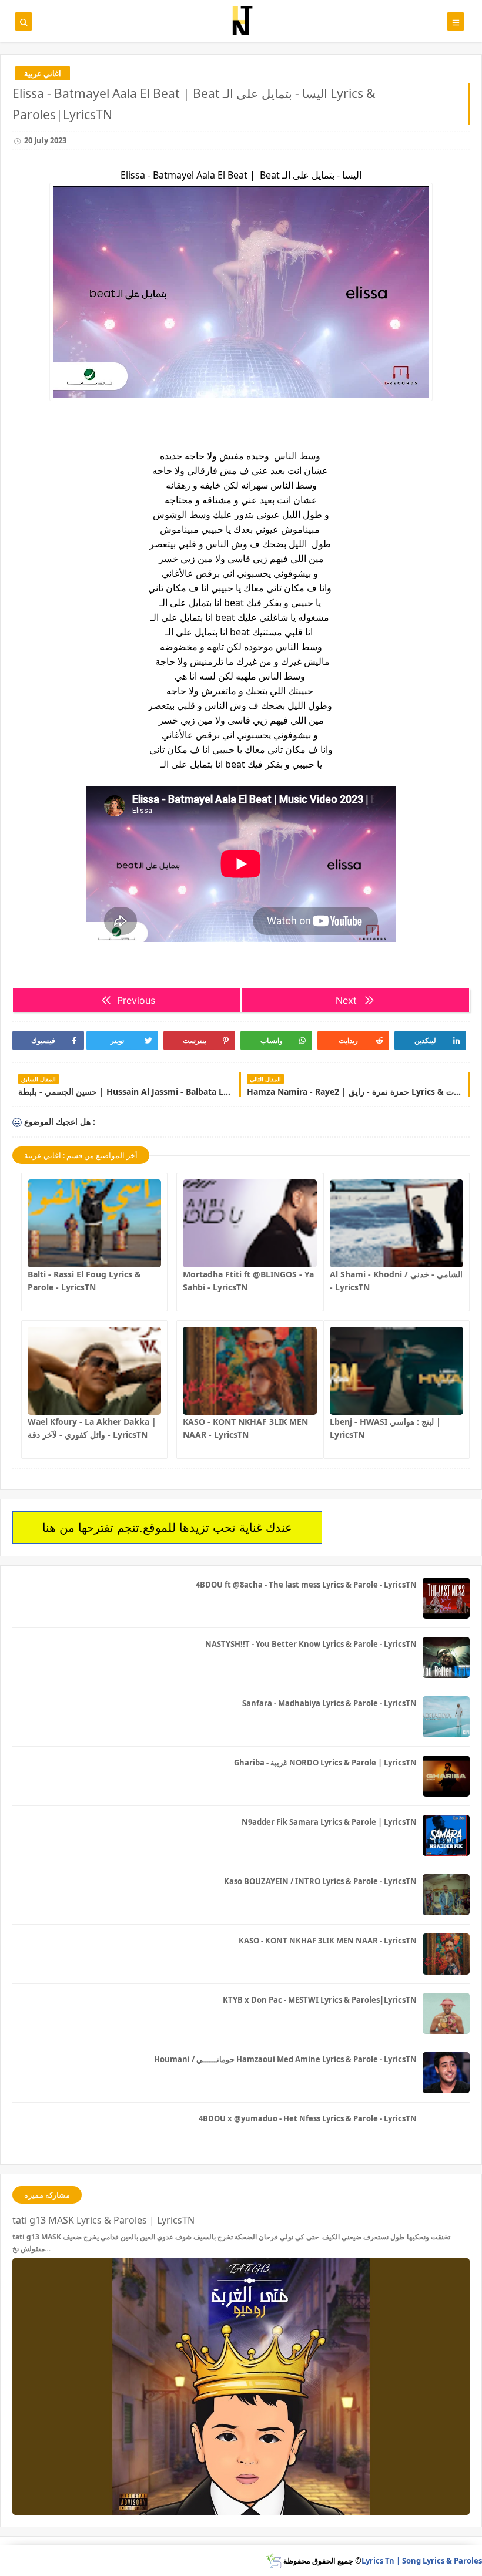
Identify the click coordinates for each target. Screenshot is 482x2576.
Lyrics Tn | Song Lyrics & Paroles (422, 2561)
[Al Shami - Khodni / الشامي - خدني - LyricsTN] (396, 1223)
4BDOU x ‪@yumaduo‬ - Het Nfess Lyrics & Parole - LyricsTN (308, 2118)
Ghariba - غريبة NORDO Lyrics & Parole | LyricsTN (325, 1763)
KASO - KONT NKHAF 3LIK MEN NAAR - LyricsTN (328, 1941)
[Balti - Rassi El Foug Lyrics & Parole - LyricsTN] (94, 1223)
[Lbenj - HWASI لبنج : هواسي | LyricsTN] (396, 1371)
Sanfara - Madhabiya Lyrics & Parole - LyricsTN (329, 1703)
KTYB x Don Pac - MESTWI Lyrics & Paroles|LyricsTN (320, 2000)
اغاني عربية (43, 73)
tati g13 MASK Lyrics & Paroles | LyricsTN (103, 2220)
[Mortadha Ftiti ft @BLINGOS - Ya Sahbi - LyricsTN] (250, 1223)
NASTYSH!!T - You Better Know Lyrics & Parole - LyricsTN (311, 1644)
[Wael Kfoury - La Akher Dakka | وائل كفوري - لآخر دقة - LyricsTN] (94, 1371)
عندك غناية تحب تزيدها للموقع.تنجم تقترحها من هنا (167, 1528)
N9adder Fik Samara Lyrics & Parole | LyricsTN (329, 1822)
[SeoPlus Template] (274, 2561)
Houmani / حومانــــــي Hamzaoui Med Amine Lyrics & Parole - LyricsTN (285, 2059)
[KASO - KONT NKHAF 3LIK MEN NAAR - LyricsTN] (250, 1371)
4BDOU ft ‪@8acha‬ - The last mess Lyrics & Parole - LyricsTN (306, 1585)
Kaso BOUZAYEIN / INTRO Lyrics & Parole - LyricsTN (320, 1881)
